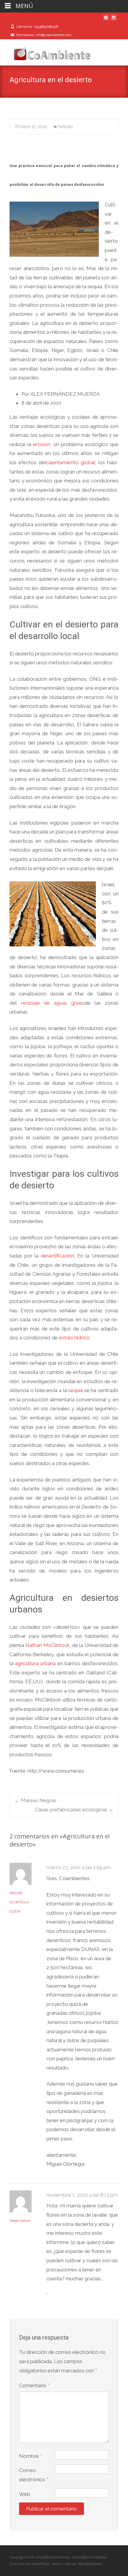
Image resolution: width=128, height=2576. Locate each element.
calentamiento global (70, 462)
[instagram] (114, 20)
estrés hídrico (74, 1338)
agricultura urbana (35, 1663)
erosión (42, 444)
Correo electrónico (34, 2475)
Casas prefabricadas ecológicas (74, 1810)
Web (25, 2494)
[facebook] (106, 20)
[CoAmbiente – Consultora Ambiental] (46, 51)
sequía (75, 1390)
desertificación (57, 1256)
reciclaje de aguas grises (53, 1003)
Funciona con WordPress (30, 2564)
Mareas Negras (35, 1800)
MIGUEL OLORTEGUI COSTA (19, 1902)
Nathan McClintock (47, 1645)
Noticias (65, 127)
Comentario (34, 2385)
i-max (66, 2564)
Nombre (30, 2456)
